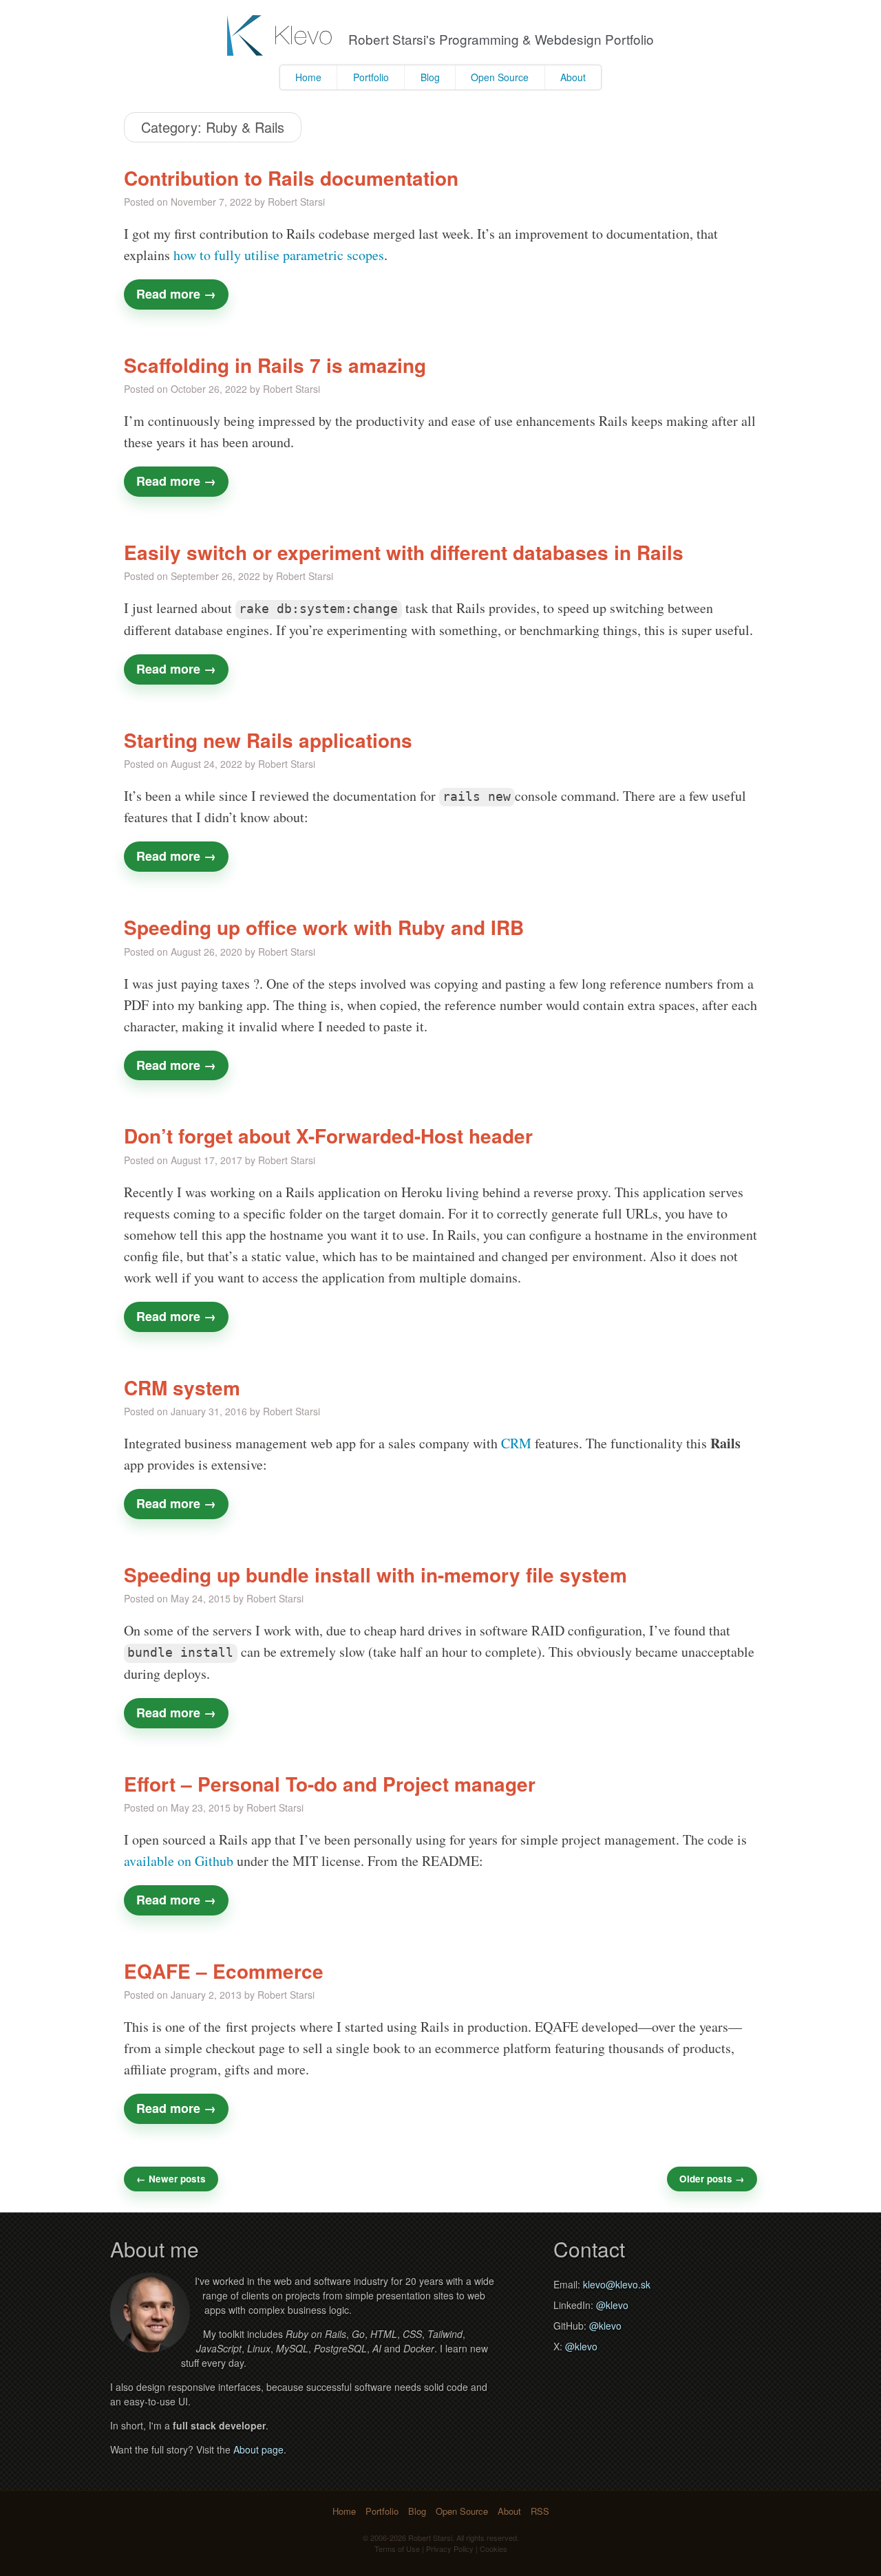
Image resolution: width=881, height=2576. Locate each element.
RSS (540, 2511)
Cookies (493, 2548)
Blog (430, 77)
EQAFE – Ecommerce (224, 1971)
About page (258, 2449)
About (573, 77)
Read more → (176, 294)
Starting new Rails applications (268, 740)
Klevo (281, 35)
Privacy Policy (450, 2548)
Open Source (500, 77)
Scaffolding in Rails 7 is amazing (275, 365)
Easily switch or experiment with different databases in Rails (404, 552)
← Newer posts (171, 2179)
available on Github (179, 1861)
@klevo (612, 2305)
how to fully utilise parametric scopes (279, 255)
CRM (516, 1443)
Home (308, 77)
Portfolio (371, 77)
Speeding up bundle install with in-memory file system (375, 1575)
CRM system (182, 1388)
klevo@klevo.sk (617, 2284)
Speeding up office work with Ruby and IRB (324, 927)
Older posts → (712, 2179)
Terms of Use (397, 2548)
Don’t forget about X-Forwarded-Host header (328, 1136)
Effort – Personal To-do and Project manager (330, 1784)
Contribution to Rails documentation (291, 178)
